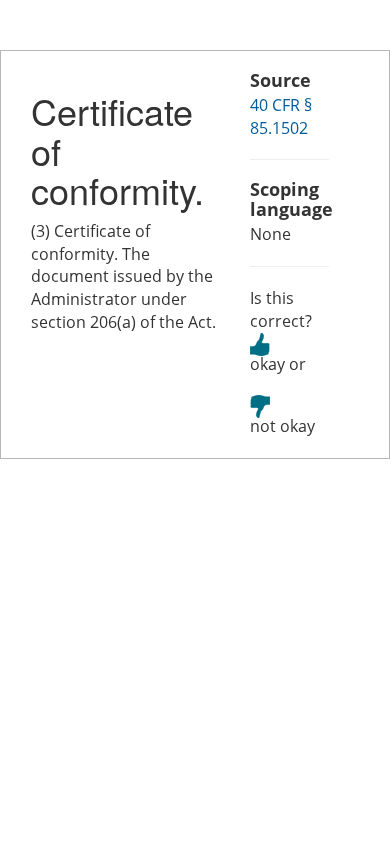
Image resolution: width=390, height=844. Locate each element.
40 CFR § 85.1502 (281, 116)
